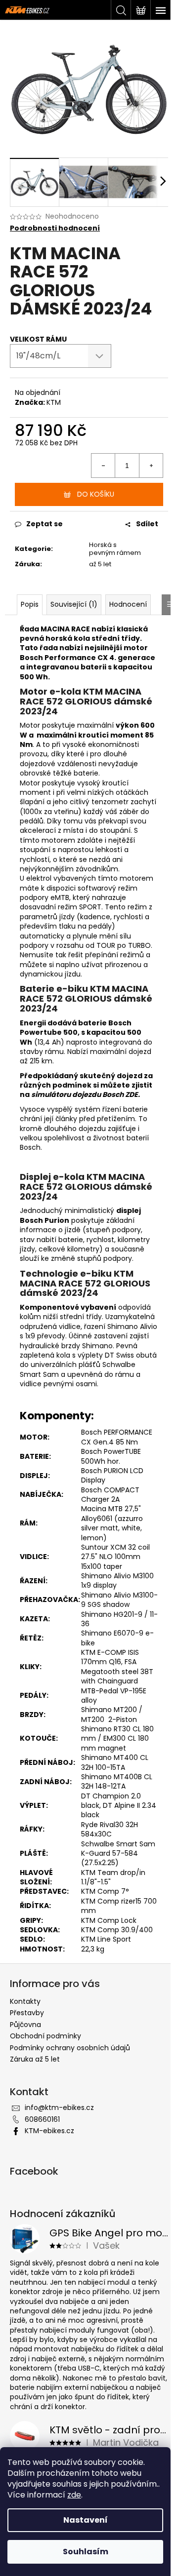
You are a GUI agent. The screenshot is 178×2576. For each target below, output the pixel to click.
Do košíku (96, 494)
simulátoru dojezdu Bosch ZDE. (86, 1094)
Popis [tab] (30, 604)
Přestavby (27, 2013)
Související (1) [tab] (74, 604)
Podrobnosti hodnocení (55, 228)
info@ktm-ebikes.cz (59, 2108)
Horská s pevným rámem (115, 549)
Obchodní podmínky (45, 2036)
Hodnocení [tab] (128, 604)
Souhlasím (86, 2552)
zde (74, 2495)
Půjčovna (25, 2025)
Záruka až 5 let (35, 2059)
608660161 (42, 2119)
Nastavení (86, 2520)
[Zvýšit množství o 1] (151, 466)
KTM (54, 402)
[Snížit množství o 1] (103, 466)
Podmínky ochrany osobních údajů (70, 2048)
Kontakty (25, 2001)
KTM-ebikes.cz (49, 2131)
